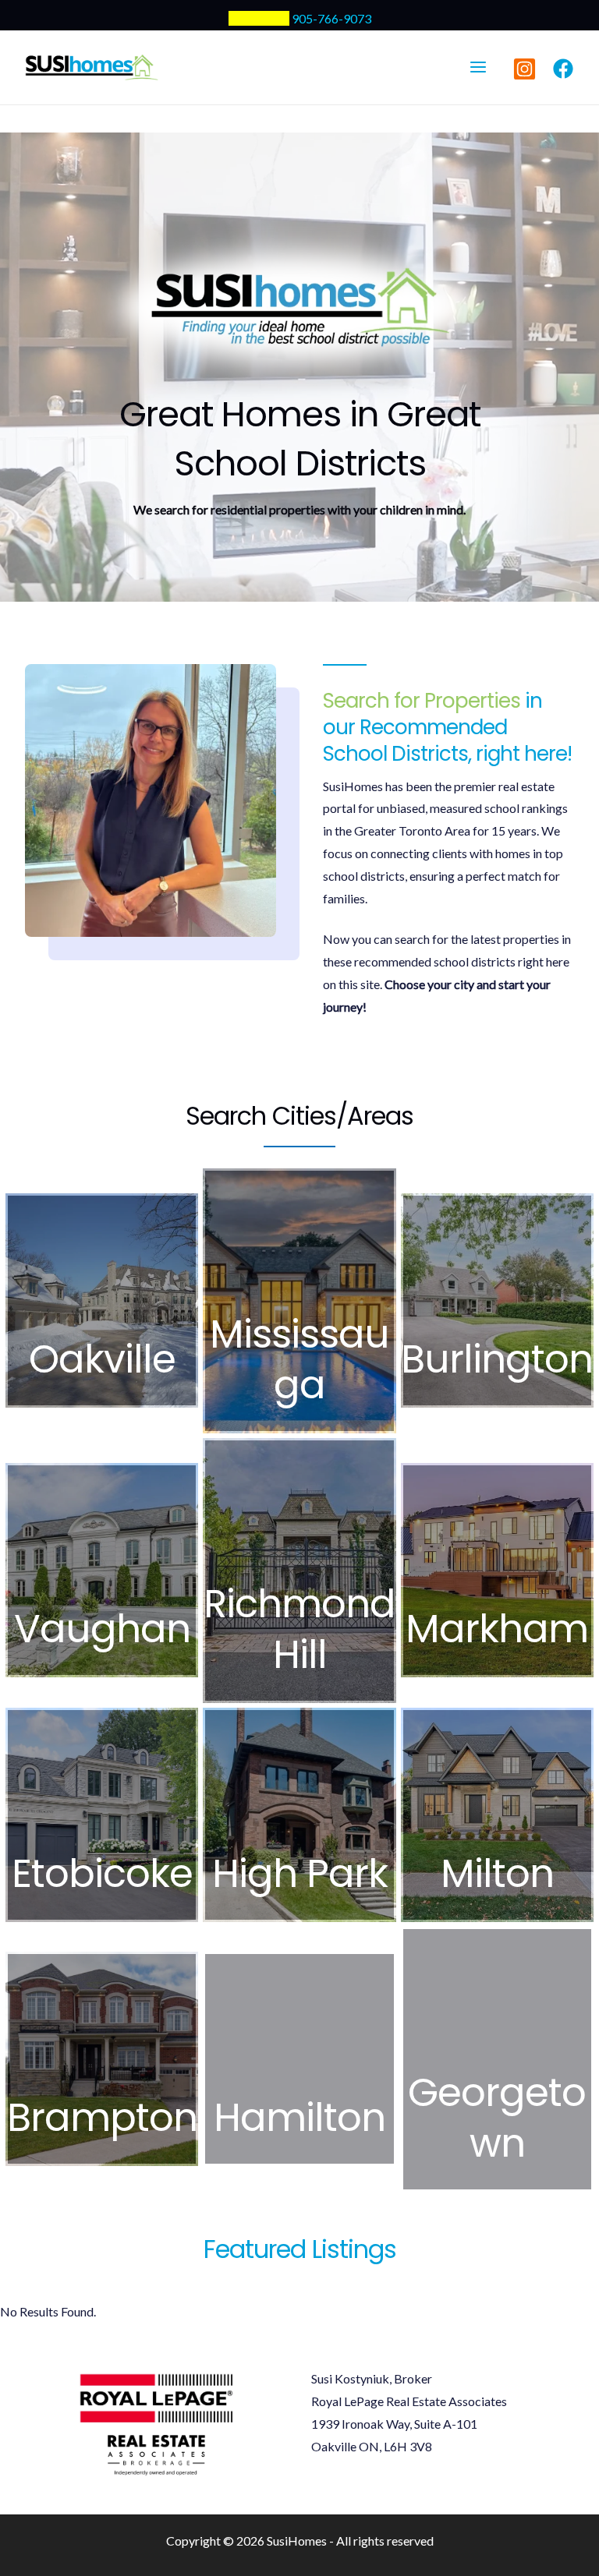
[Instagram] (525, 69)
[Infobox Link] (102, 1300)
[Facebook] (563, 69)
